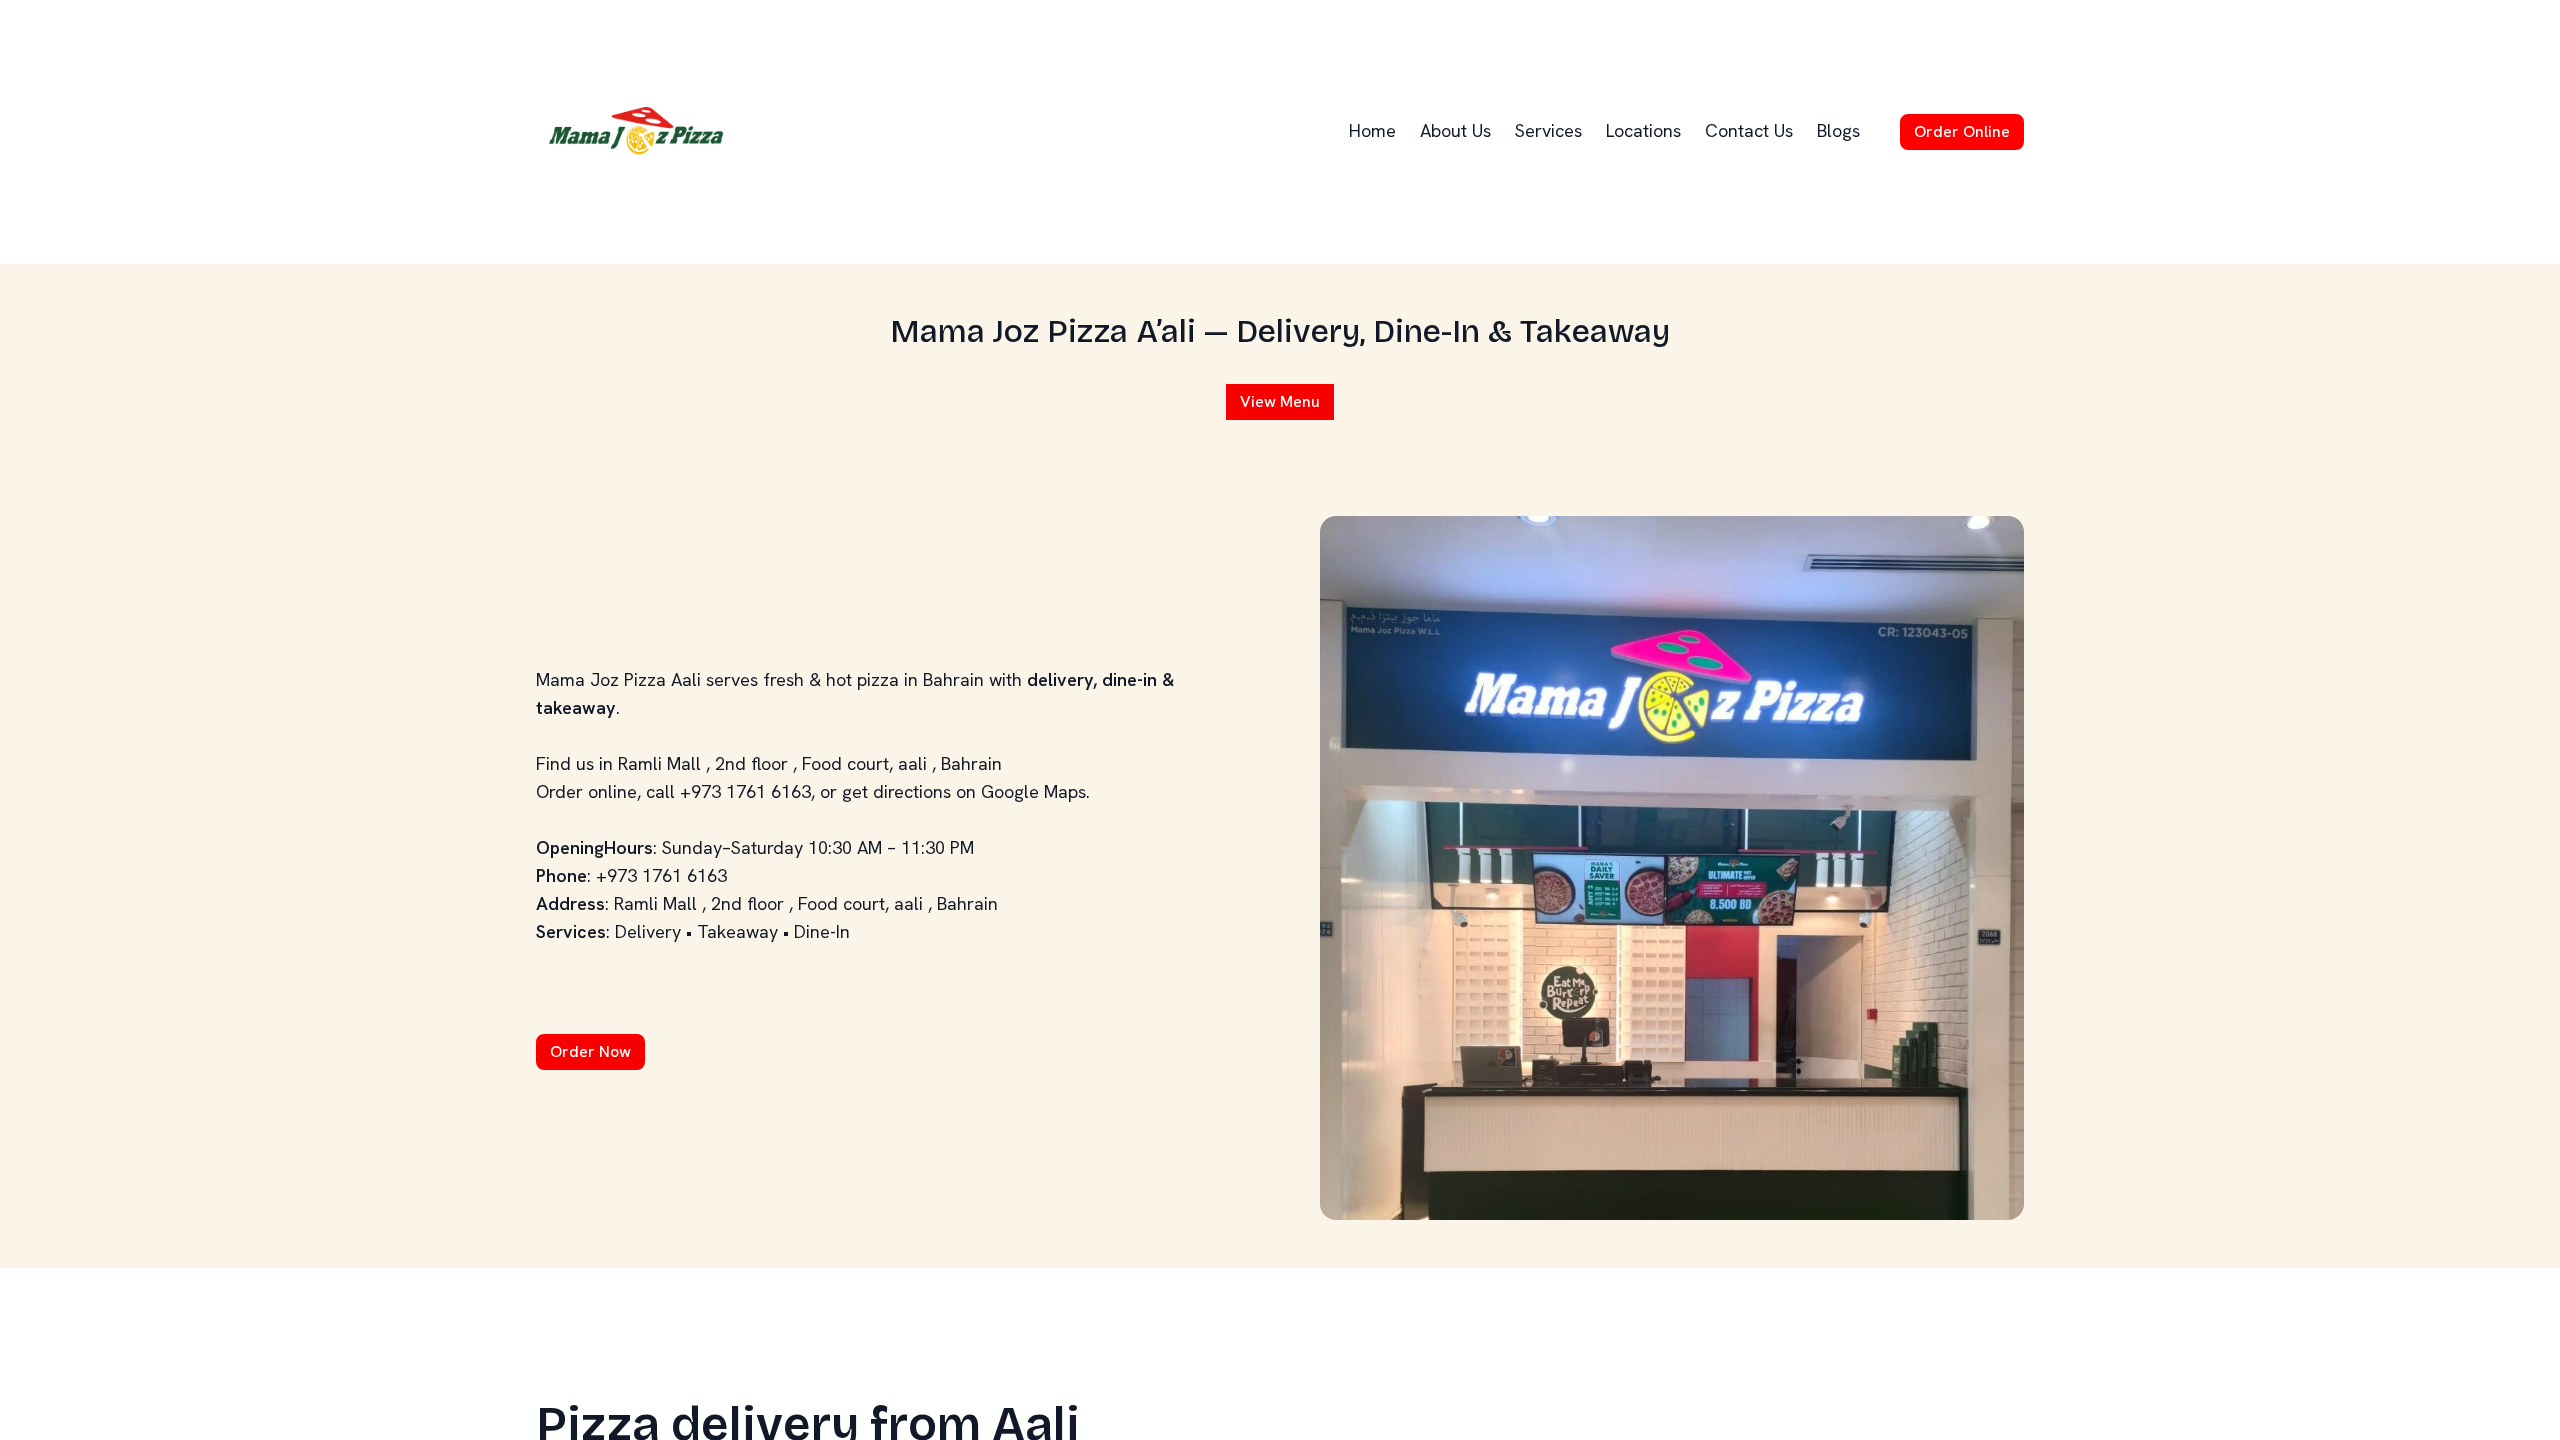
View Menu (1280, 401)
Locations (1643, 130)
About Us (1455, 130)
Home (1372, 130)
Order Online (1962, 131)
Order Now (590, 1051)
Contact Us (1749, 130)
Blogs (1838, 130)
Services (1548, 130)
